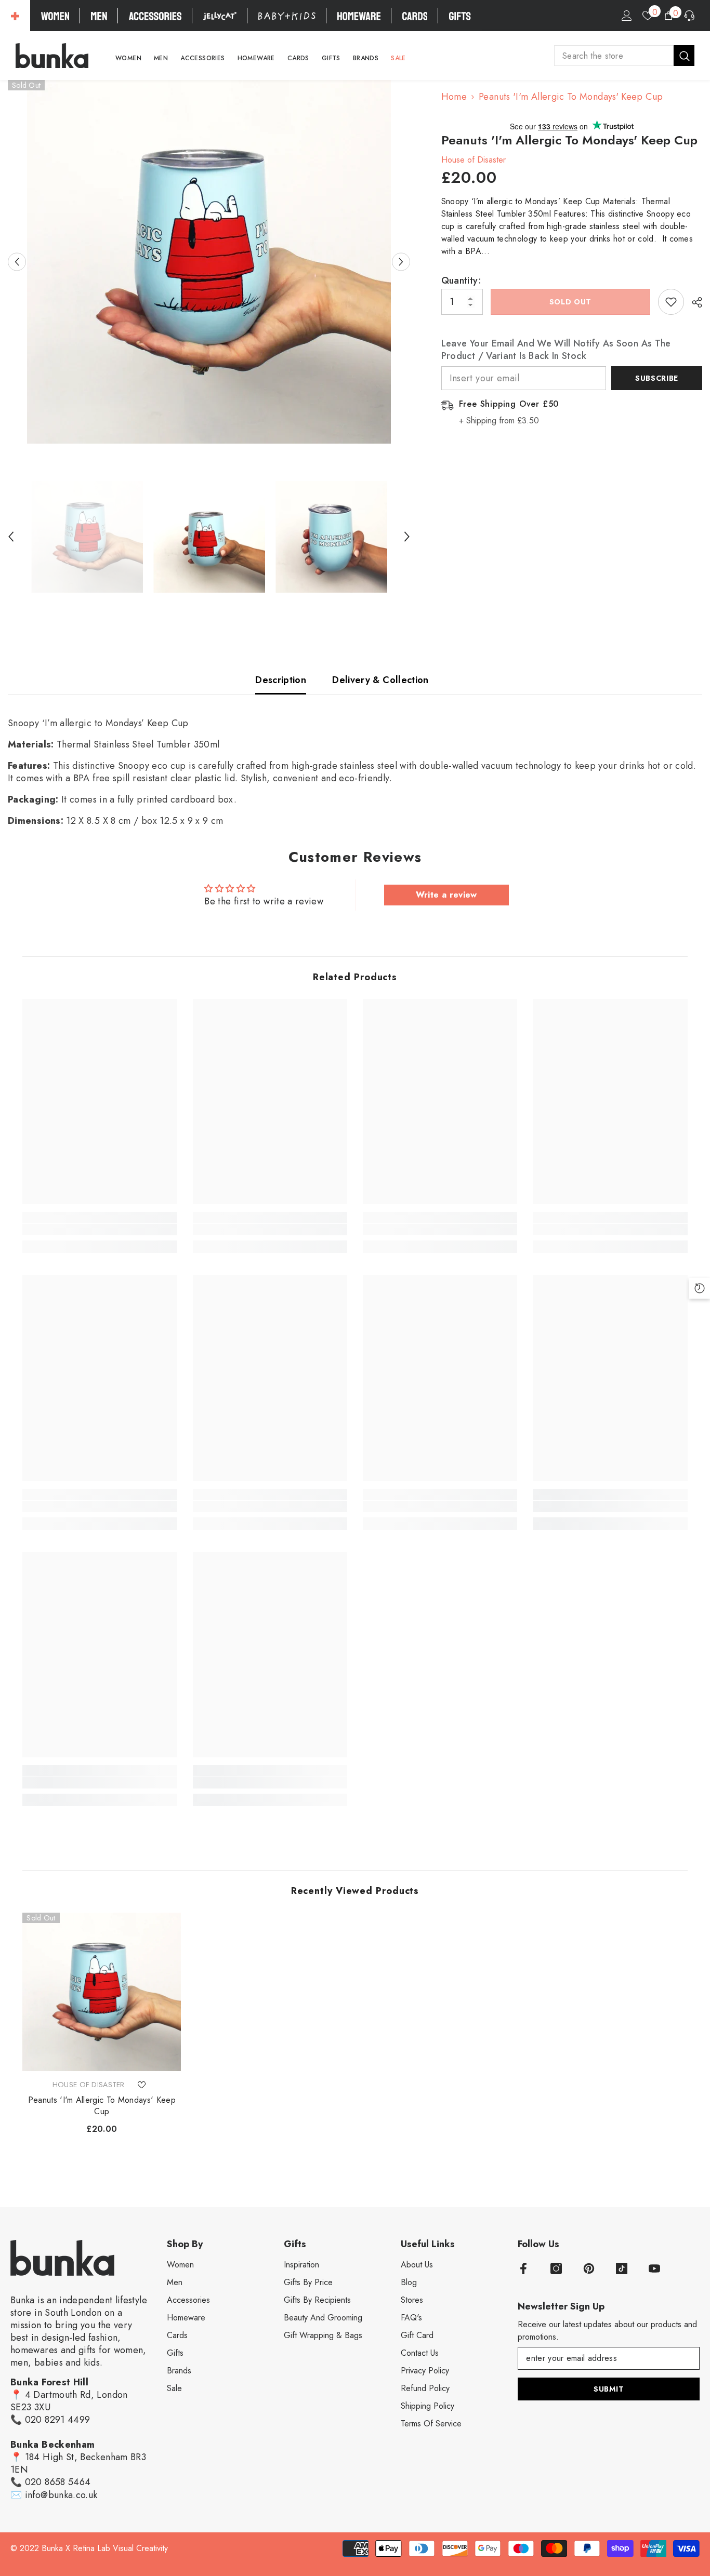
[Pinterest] (589, 2268)
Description (281, 680)
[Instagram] (556, 2268)
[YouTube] (654, 2268)
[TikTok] (622, 2268)
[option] (209, 262)
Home (454, 97)
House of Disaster (474, 160)
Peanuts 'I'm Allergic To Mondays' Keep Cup (102, 2106)
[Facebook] (523, 2268)
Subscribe (657, 378)
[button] (17, 262)
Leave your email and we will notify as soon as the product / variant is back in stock (556, 350)
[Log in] (627, 16)
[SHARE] (693, 302)
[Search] (624, 56)
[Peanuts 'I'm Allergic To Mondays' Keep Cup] (102, 1992)
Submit (609, 2389)
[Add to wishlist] (671, 302)
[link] (100, 1230)
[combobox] (614, 56)
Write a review (446, 895)
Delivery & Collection (380, 680)
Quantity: (461, 281)
